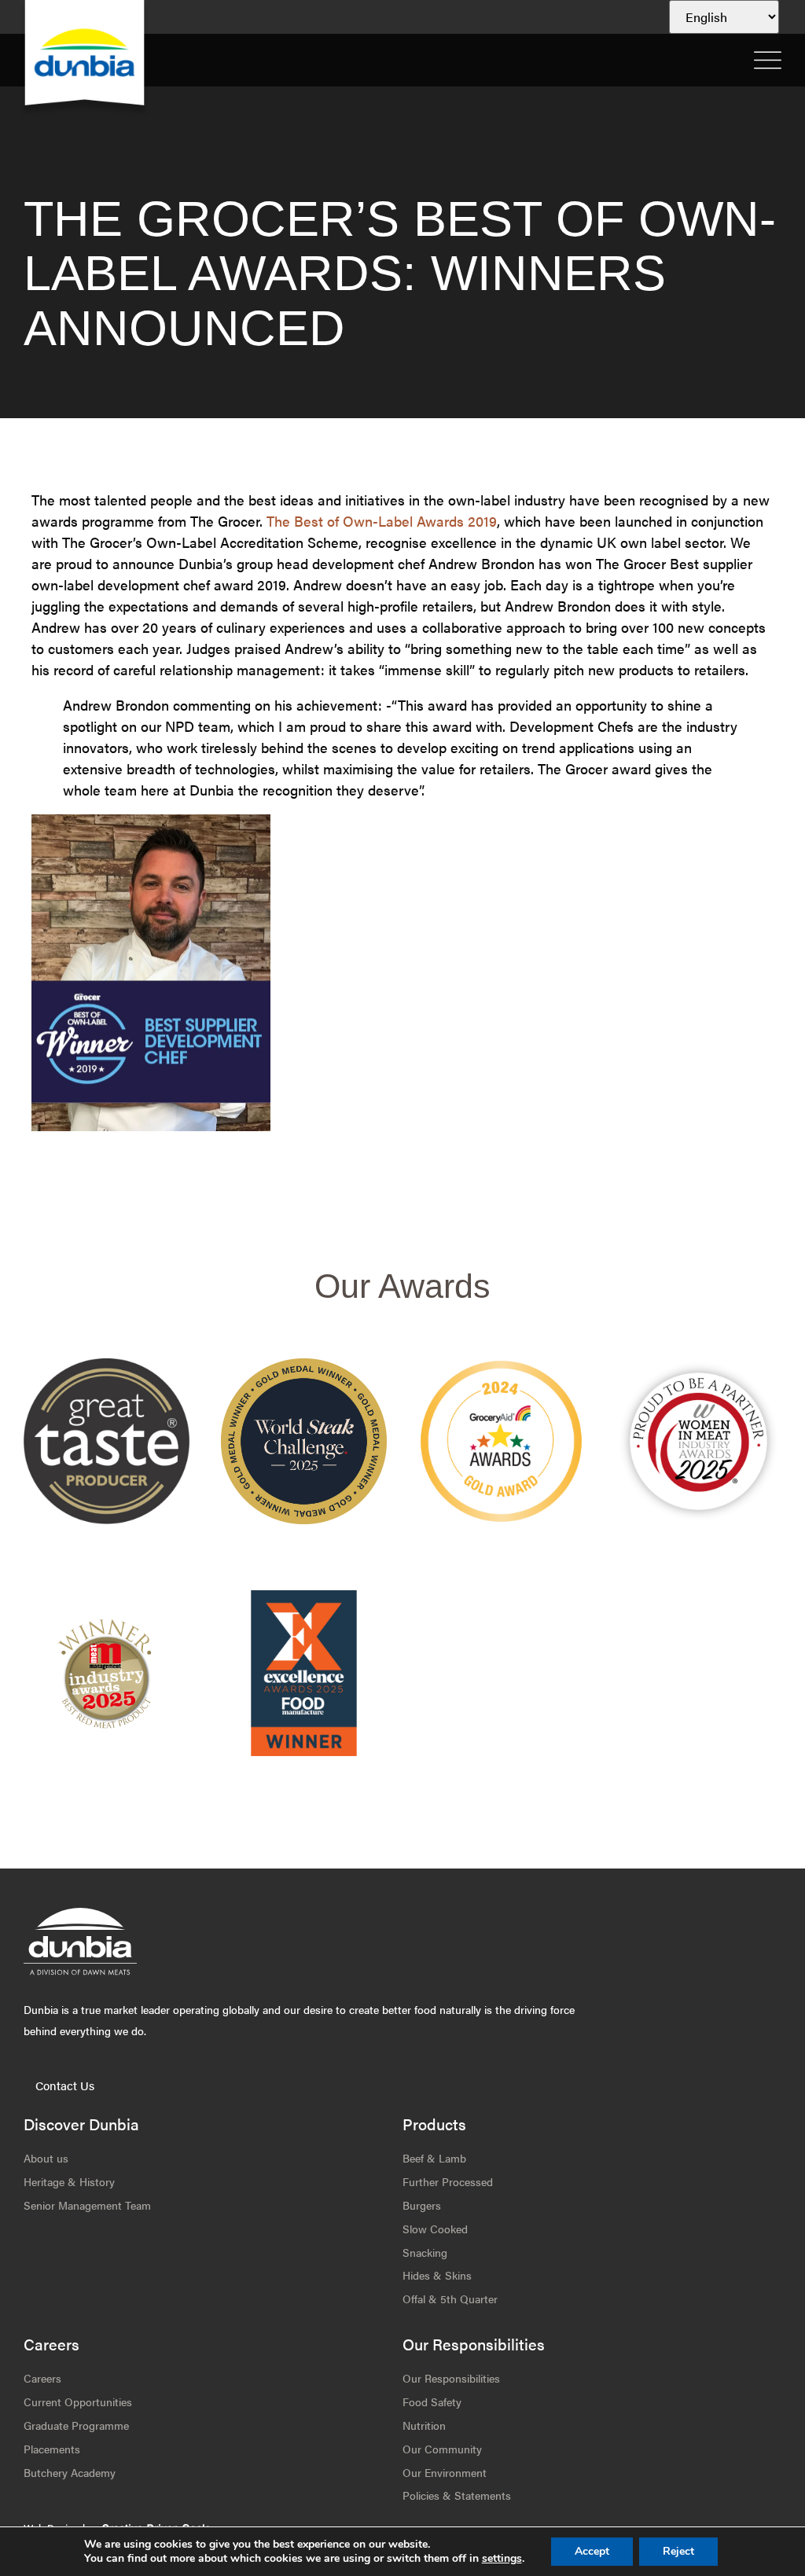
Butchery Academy (70, 2472)
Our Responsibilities (451, 2378)
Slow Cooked (435, 2229)
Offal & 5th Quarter (450, 2299)
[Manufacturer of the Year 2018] (698, 1441)
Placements (52, 2449)
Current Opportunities (78, 2401)
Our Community (442, 2449)
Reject (678, 2551)
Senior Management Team (87, 2205)
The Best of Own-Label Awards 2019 (382, 521)
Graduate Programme (76, 2425)
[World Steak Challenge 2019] (304, 1673)
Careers (42, 2378)
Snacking (425, 2252)
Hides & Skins (437, 2275)
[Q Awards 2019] (501, 1441)
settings (502, 2559)
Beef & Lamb (434, 2158)
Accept (592, 2551)
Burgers (422, 2205)
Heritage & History (69, 2181)
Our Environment (445, 2472)
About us (46, 2158)
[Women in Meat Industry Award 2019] (107, 1673)
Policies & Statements (457, 2495)
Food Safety (432, 2401)
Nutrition (424, 2425)
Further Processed (448, 2181)
